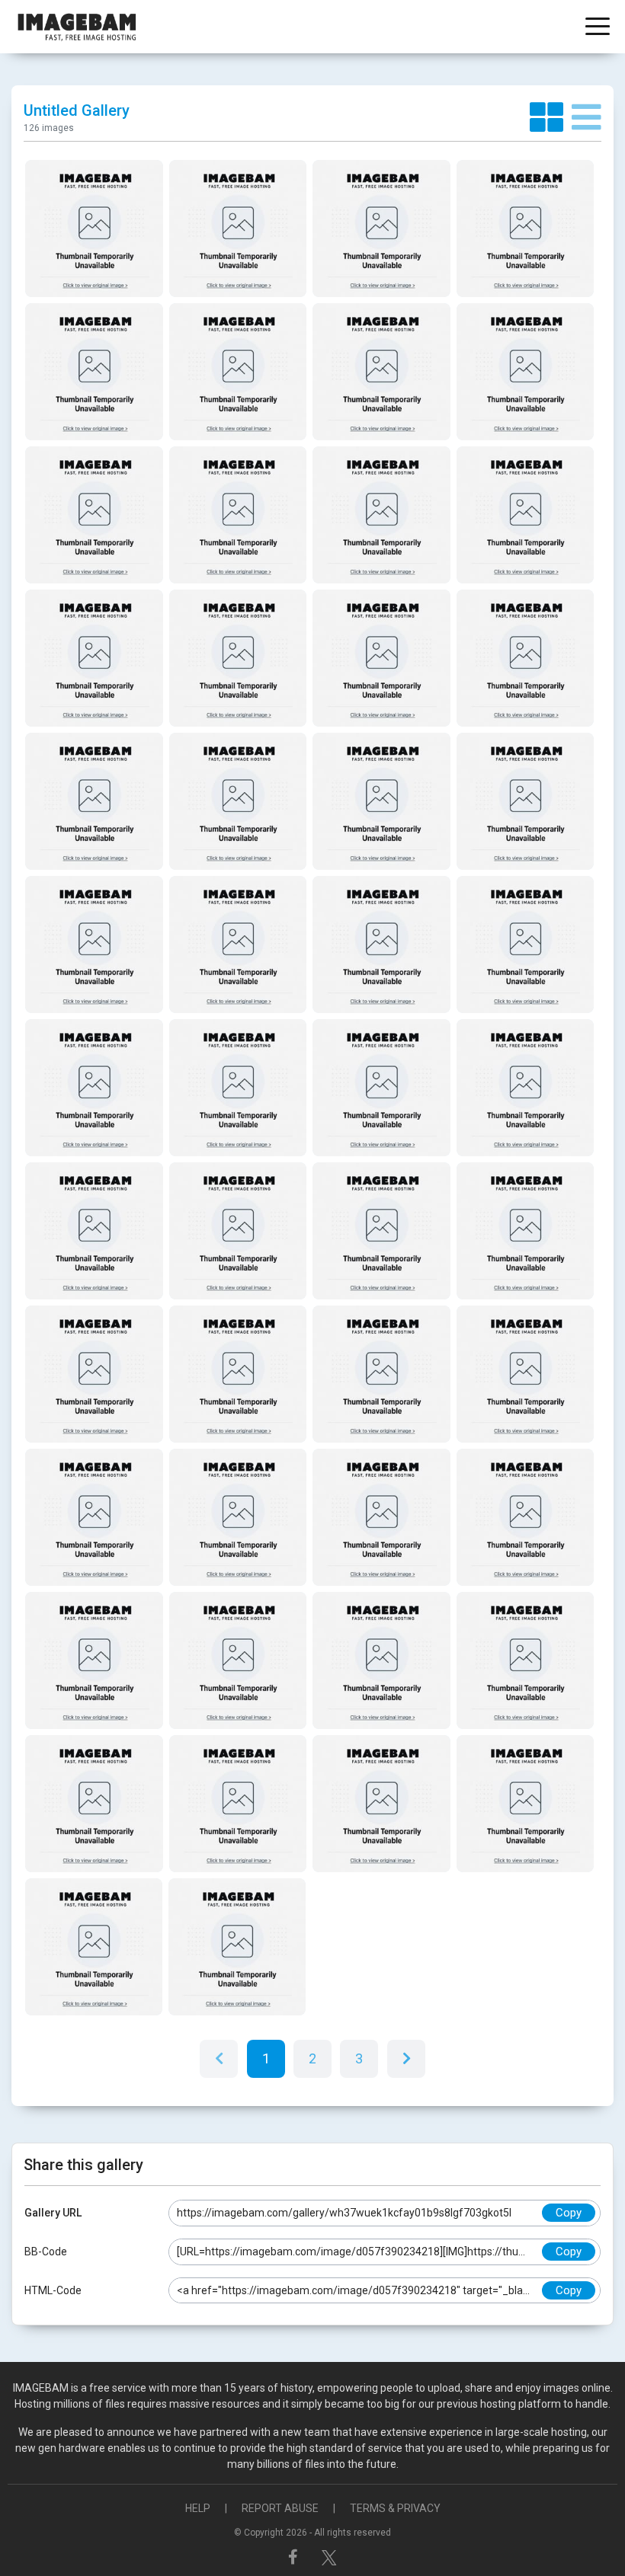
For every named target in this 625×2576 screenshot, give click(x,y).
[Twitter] (329, 2557)
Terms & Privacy (395, 2508)
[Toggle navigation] (598, 28)
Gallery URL (53, 2213)
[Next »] (406, 2059)
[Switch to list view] (587, 118)
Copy (569, 2213)
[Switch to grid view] (551, 118)
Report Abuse (280, 2508)
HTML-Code (53, 2290)
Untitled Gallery (77, 110)
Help (198, 2508)
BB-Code (46, 2252)
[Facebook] (295, 2557)
